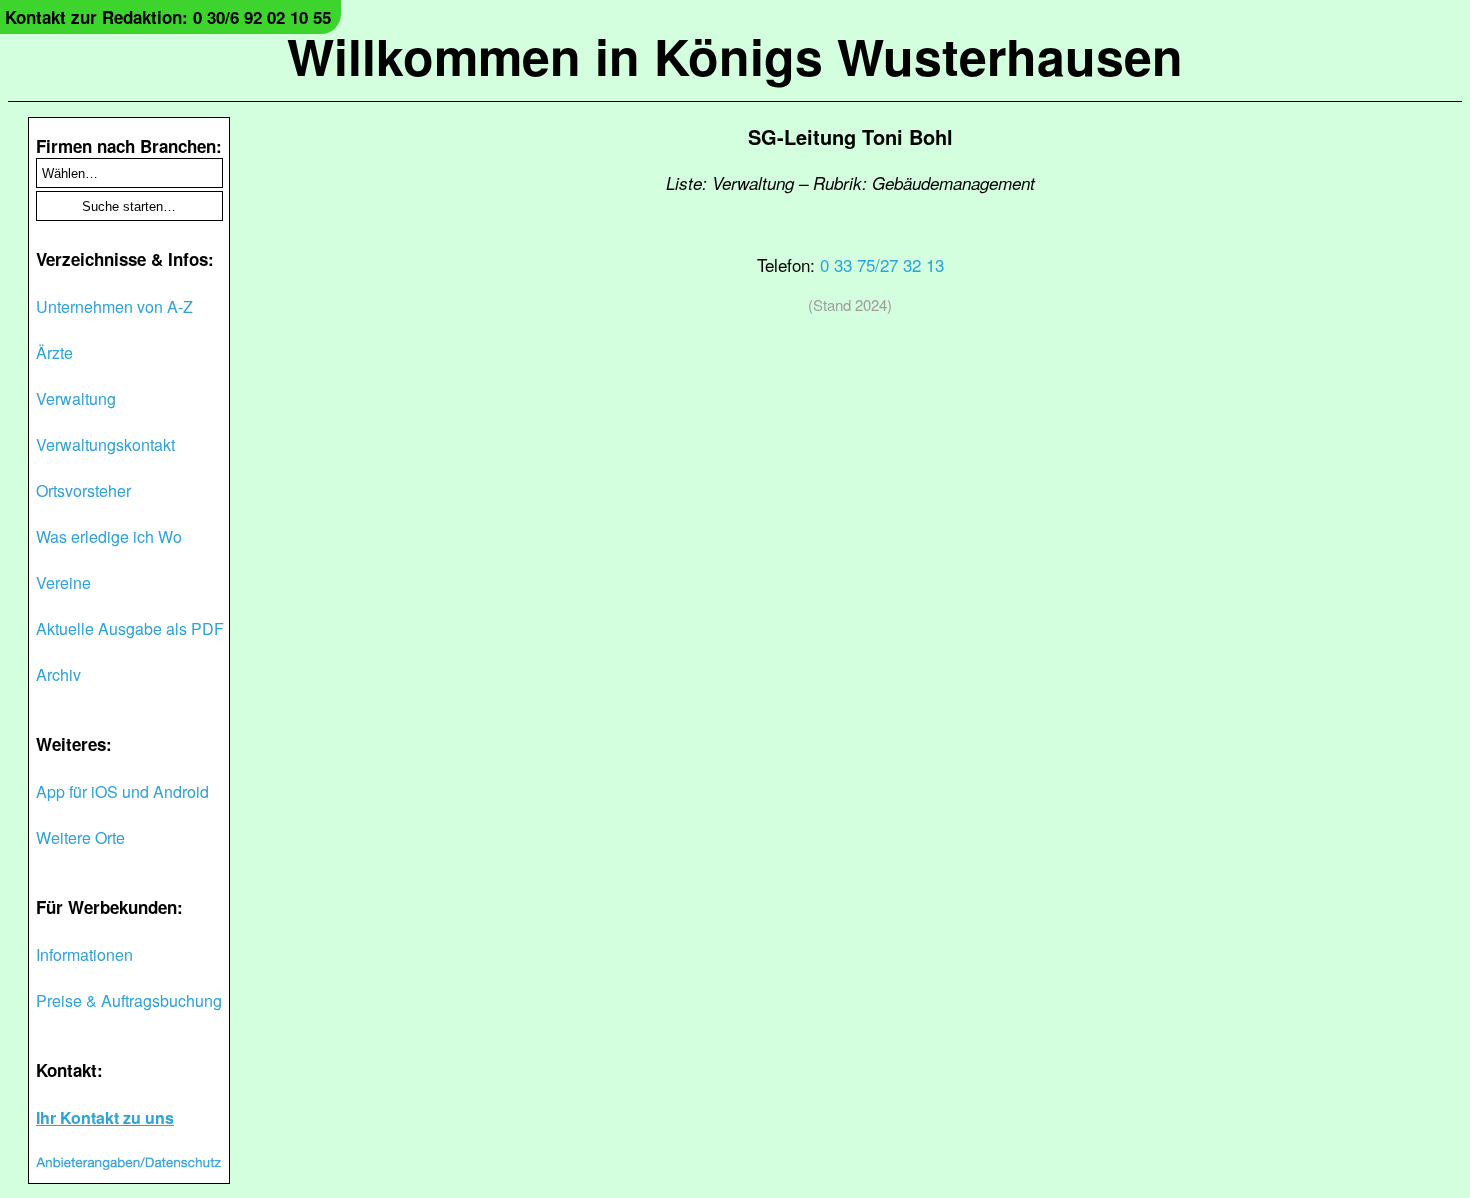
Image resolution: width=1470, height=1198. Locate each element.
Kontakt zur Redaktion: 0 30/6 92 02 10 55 (168, 17)
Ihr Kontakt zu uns (105, 1117)
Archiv (58, 674)
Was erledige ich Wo (109, 536)
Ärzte (54, 352)
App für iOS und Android (122, 791)
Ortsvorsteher (83, 490)
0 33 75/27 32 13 (882, 264)
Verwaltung (76, 398)
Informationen (84, 954)
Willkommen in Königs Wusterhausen (735, 55)
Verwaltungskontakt (105, 444)
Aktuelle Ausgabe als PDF (130, 628)
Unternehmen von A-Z (114, 306)
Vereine (63, 582)
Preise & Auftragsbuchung (129, 1000)
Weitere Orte (80, 837)
